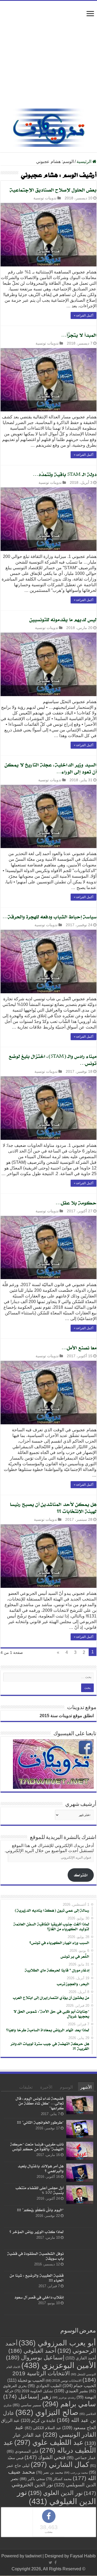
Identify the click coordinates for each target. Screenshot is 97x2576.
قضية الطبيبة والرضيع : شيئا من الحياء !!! (37, 2278)
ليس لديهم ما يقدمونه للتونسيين (63, 619)
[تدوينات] (48, 127)
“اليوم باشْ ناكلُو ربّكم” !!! (40, 2210)
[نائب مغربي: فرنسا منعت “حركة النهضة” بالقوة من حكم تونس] (80, 2151)
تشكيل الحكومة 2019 (34, 2391)
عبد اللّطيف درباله (50, 2446)
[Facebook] (56, 2563)
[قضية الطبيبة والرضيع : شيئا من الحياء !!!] (80, 2282)
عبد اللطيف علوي (49, 2442)
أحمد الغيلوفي (32, 2351)
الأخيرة (46, 2087)
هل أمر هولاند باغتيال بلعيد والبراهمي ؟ (41, 2168)
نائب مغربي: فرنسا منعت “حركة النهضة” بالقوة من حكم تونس (37, 2146)
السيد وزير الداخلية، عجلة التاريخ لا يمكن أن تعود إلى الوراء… (51, 768)
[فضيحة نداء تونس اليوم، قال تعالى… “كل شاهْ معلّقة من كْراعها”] (80, 2105)
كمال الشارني (60, 2464)
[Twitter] (51, 2563)
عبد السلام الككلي (43, 2428)
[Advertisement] (48, 57)
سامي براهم (69, 2404)
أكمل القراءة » (84, 315)
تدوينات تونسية (45, 198)
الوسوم (66, 2087)
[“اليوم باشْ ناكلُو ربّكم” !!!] (80, 2217)
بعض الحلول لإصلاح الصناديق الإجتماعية (53, 190)
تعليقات (26, 2087)
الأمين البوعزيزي (59, 2365)
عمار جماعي (81, 2458)
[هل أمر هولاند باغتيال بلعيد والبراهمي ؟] (80, 2173)
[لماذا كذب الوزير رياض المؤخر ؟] (80, 2238)
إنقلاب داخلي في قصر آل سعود (39, 2297)
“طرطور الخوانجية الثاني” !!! (40, 2122)
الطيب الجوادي (45, 2386)
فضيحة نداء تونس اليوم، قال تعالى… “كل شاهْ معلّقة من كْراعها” (40, 2103)
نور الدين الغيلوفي (56, 2497)
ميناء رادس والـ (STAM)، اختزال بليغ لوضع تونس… (53, 1060)
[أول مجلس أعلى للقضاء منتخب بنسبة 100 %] (80, 2195)
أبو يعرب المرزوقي (57, 2343)
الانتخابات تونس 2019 (63, 2381)
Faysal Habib (83, 2556)
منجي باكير (32, 2479)
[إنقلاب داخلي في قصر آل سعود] (80, 2304)
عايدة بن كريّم (38, 2420)
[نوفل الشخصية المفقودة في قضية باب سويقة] (80, 2260)
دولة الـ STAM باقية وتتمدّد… (65, 474)
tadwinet (33, 2556)
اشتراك (81, 1875)
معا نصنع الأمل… (79, 1348)
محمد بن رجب (76, 2473)
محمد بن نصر (50, 2472)
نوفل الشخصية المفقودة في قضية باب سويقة (35, 2256)
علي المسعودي (23, 2451)
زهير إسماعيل (27, 2396)
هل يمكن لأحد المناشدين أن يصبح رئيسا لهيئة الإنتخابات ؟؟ (53, 1508)
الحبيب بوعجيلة (26, 2380)
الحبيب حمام (79, 2386)
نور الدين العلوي (55, 2493)
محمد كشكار (59, 2479)
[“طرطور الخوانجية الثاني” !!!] (80, 2129)
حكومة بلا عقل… (76, 1203)
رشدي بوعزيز (64, 2397)
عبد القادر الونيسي (55, 2431)
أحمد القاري (81, 2358)
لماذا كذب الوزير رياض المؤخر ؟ (37, 2232)
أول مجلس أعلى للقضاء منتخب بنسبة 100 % (40, 2190)
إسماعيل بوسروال (35, 2357)
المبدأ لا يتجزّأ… (79, 335)
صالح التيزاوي (47, 2412)
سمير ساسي (27, 2405)
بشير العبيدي (71, 2391)
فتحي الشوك (45, 2457)
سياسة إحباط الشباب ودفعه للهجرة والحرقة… (49, 916)
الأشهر (86, 2087)
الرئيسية (84, 162)
